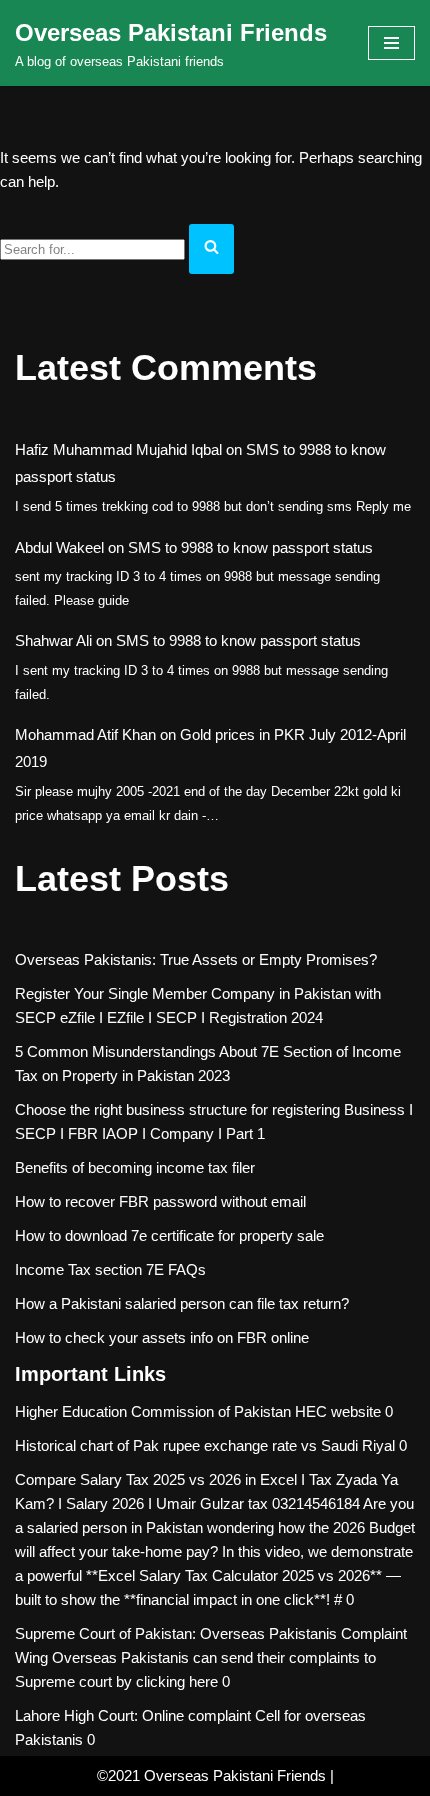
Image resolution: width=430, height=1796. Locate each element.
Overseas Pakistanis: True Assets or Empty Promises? (196, 959)
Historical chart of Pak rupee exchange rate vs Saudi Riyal (205, 1445)
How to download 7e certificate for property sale (169, 1235)
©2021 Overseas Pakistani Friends (211, 1775)
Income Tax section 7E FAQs (110, 1269)
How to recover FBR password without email (160, 1201)
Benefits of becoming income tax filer (135, 1167)
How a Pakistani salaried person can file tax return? (182, 1303)
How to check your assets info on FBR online (162, 1337)
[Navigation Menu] (391, 43)
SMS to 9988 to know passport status (250, 547)
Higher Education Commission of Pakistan (153, 1411)
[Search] (211, 249)
